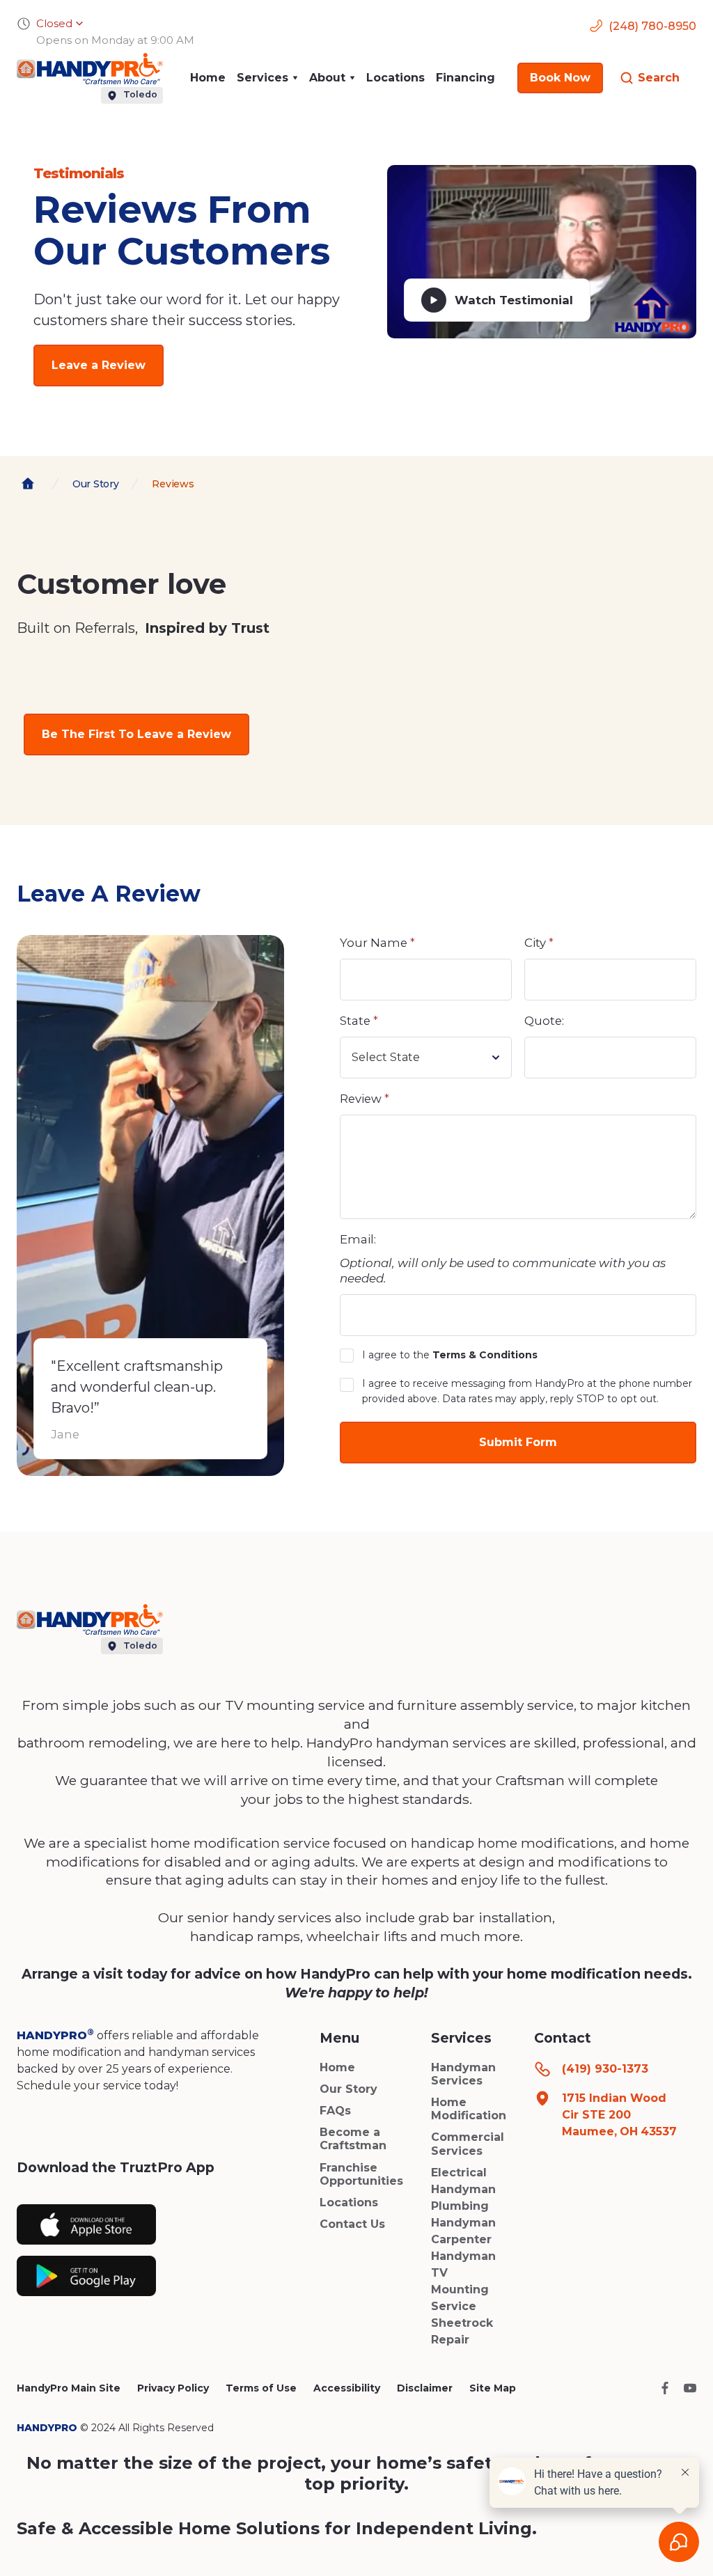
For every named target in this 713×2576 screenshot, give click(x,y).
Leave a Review (99, 365)
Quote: (544, 1021)
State (359, 1021)
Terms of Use (261, 2388)
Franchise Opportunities (361, 2174)
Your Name (377, 943)
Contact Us (352, 2224)
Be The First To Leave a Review (136, 734)
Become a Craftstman (353, 2139)
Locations (395, 78)
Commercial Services (468, 2144)
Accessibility (347, 2388)
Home (208, 78)
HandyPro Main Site (69, 2388)
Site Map (493, 2388)
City (539, 943)
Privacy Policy (173, 2388)
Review (365, 1099)
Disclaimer (425, 2388)
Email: (358, 1239)
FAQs (335, 2111)
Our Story (348, 2089)
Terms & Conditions (485, 1355)
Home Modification (469, 2109)
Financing (465, 78)
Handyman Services (463, 2074)
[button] (267, 78)
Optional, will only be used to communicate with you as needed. (503, 1271)
